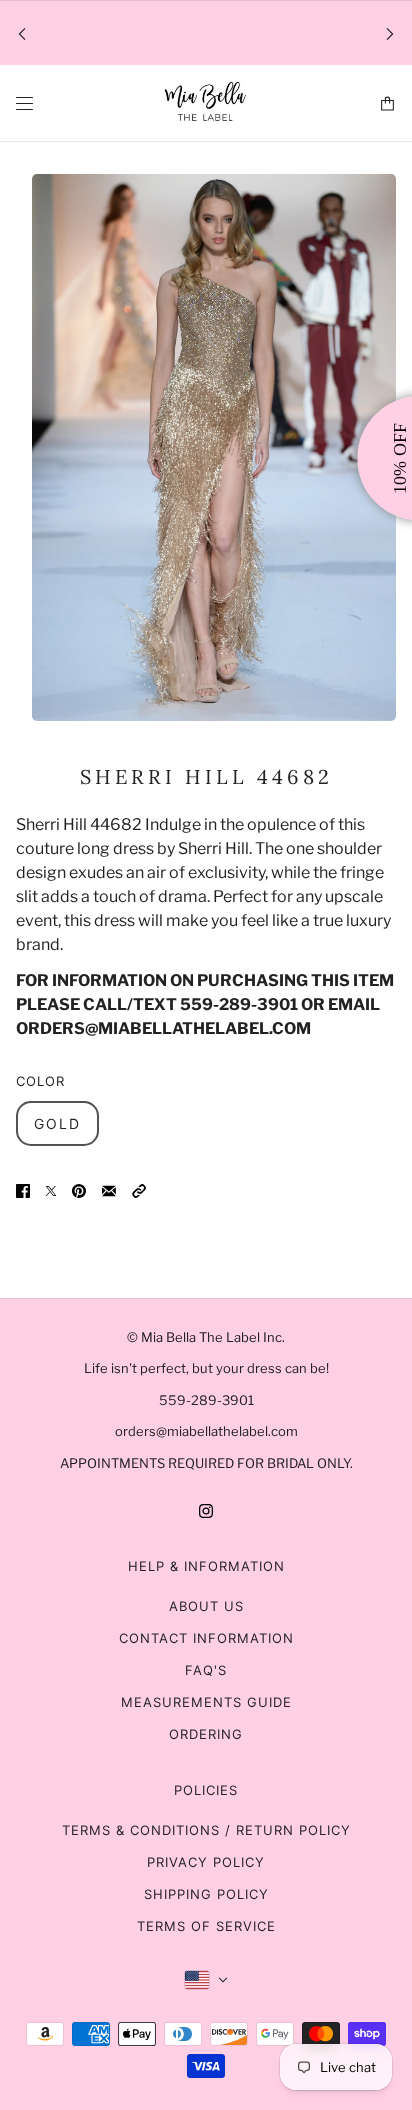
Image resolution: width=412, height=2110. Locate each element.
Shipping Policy (206, 1894)
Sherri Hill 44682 (206, 776)
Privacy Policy (206, 1862)
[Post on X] (51, 1190)
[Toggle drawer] (24, 103)
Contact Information (206, 1638)
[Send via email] (109, 1190)
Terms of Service (206, 1926)
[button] (139, 1190)
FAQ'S (206, 1670)
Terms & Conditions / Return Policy (206, 1830)
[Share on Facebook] (23, 1190)
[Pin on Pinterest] (79, 1190)
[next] (390, 33)
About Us (206, 1606)
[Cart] (387, 103)
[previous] (22, 33)
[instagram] (206, 1510)
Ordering (206, 1734)
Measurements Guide (206, 1702)
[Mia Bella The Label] (206, 103)
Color (40, 1081)
